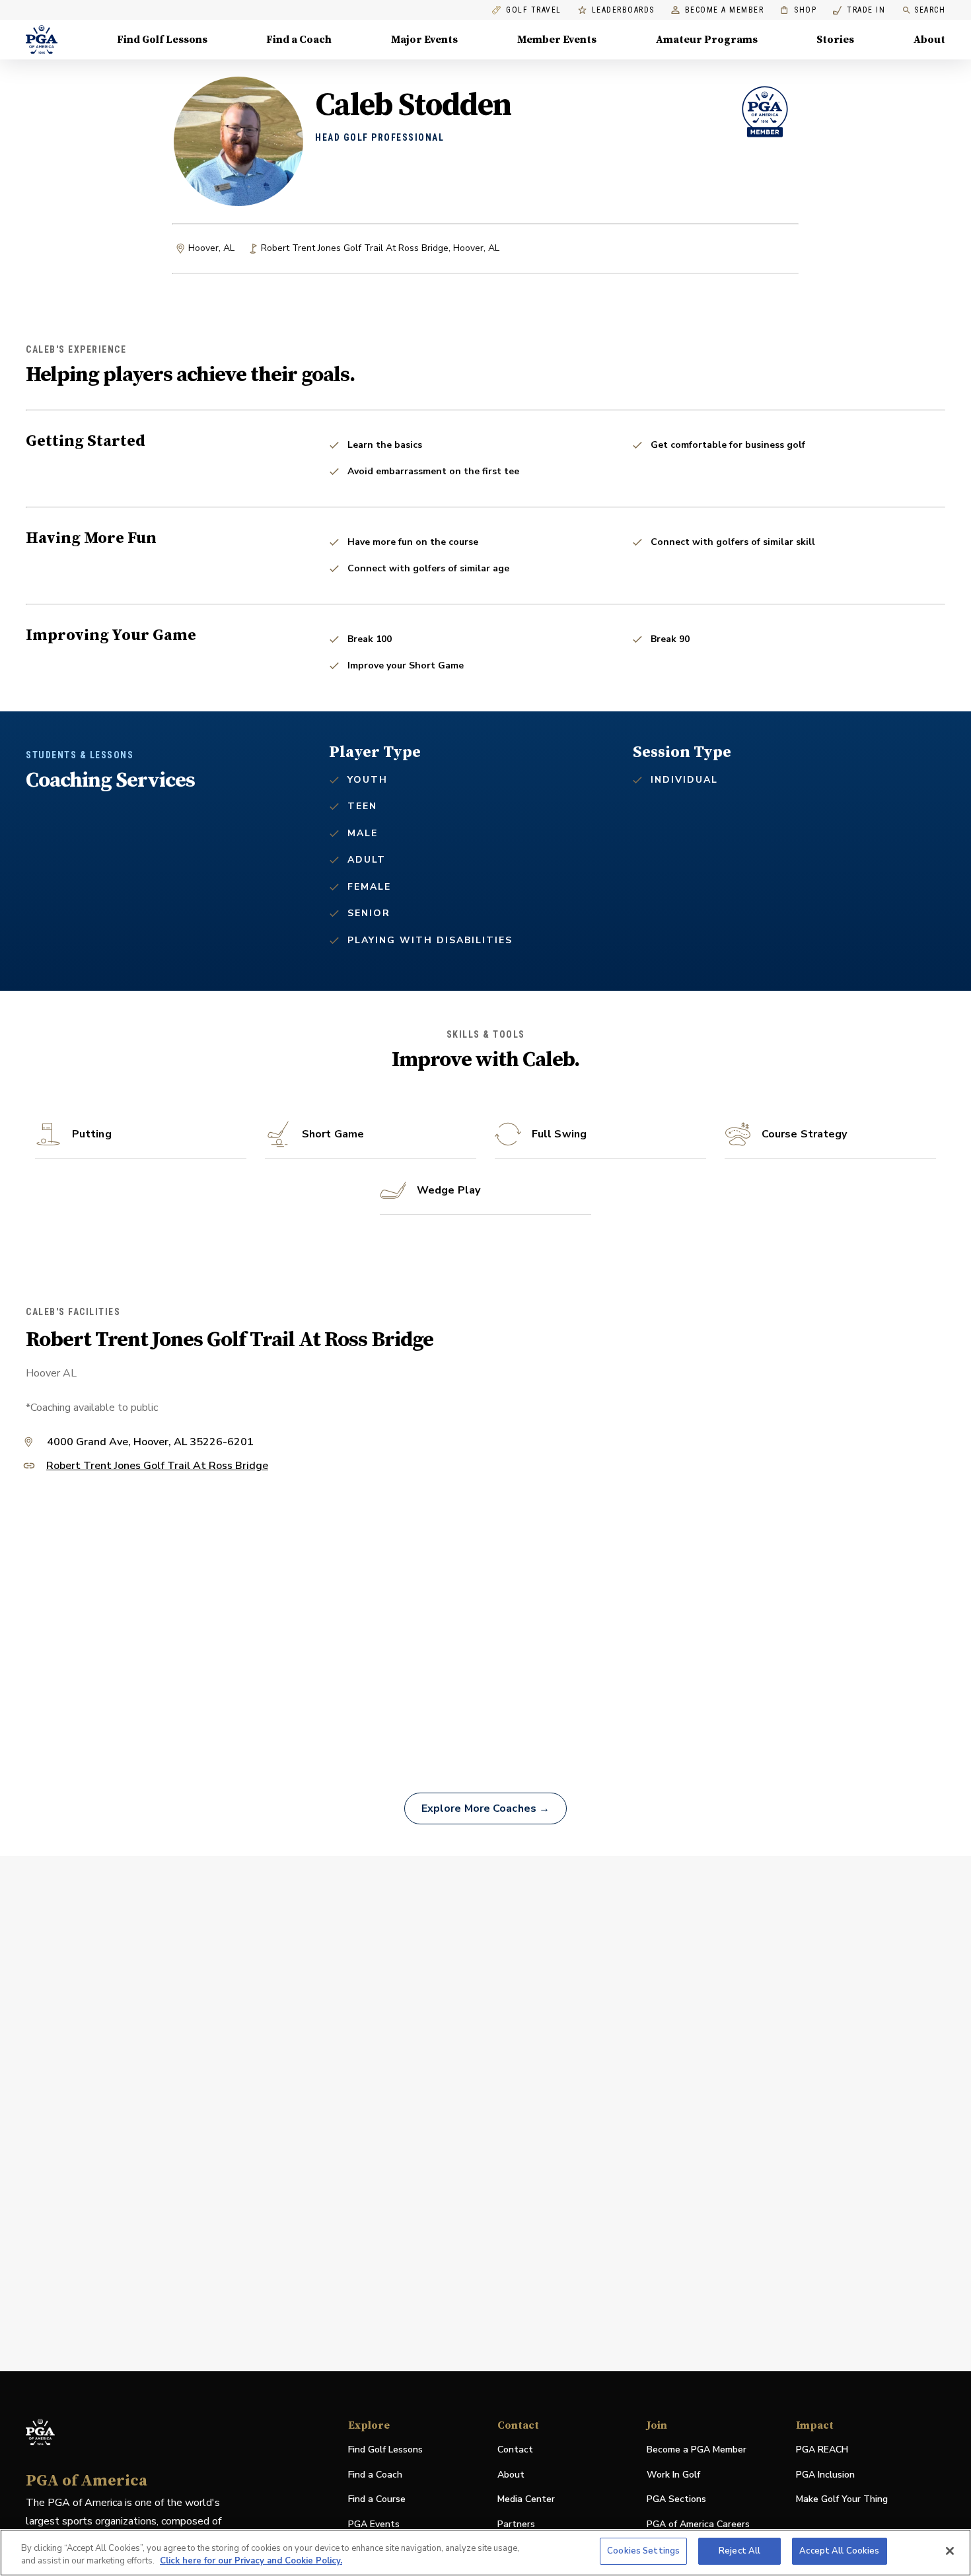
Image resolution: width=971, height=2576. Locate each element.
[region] (485, 2553)
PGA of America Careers (698, 2525)
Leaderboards (623, 10)
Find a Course (377, 2499)
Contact (515, 2450)
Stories (835, 40)
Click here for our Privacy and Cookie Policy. (251, 2561)
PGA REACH (822, 2450)
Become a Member (725, 10)
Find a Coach (299, 40)
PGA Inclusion (825, 2475)
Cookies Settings (643, 2551)
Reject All (739, 2551)
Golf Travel (534, 10)
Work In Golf (673, 2475)
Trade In (859, 10)
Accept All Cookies (839, 2551)
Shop (798, 10)
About (929, 40)
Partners (516, 2524)
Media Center (526, 2500)
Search (930, 10)
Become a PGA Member (697, 2450)
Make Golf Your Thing (842, 2500)
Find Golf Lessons (162, 40)
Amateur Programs (707, 40)
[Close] (950, 2551)
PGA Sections (676, 2499)
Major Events (424, 40)
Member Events (557, 40)
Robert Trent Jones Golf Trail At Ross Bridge (157, 1467)
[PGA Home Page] (42, 40)
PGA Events (374, 2524)
